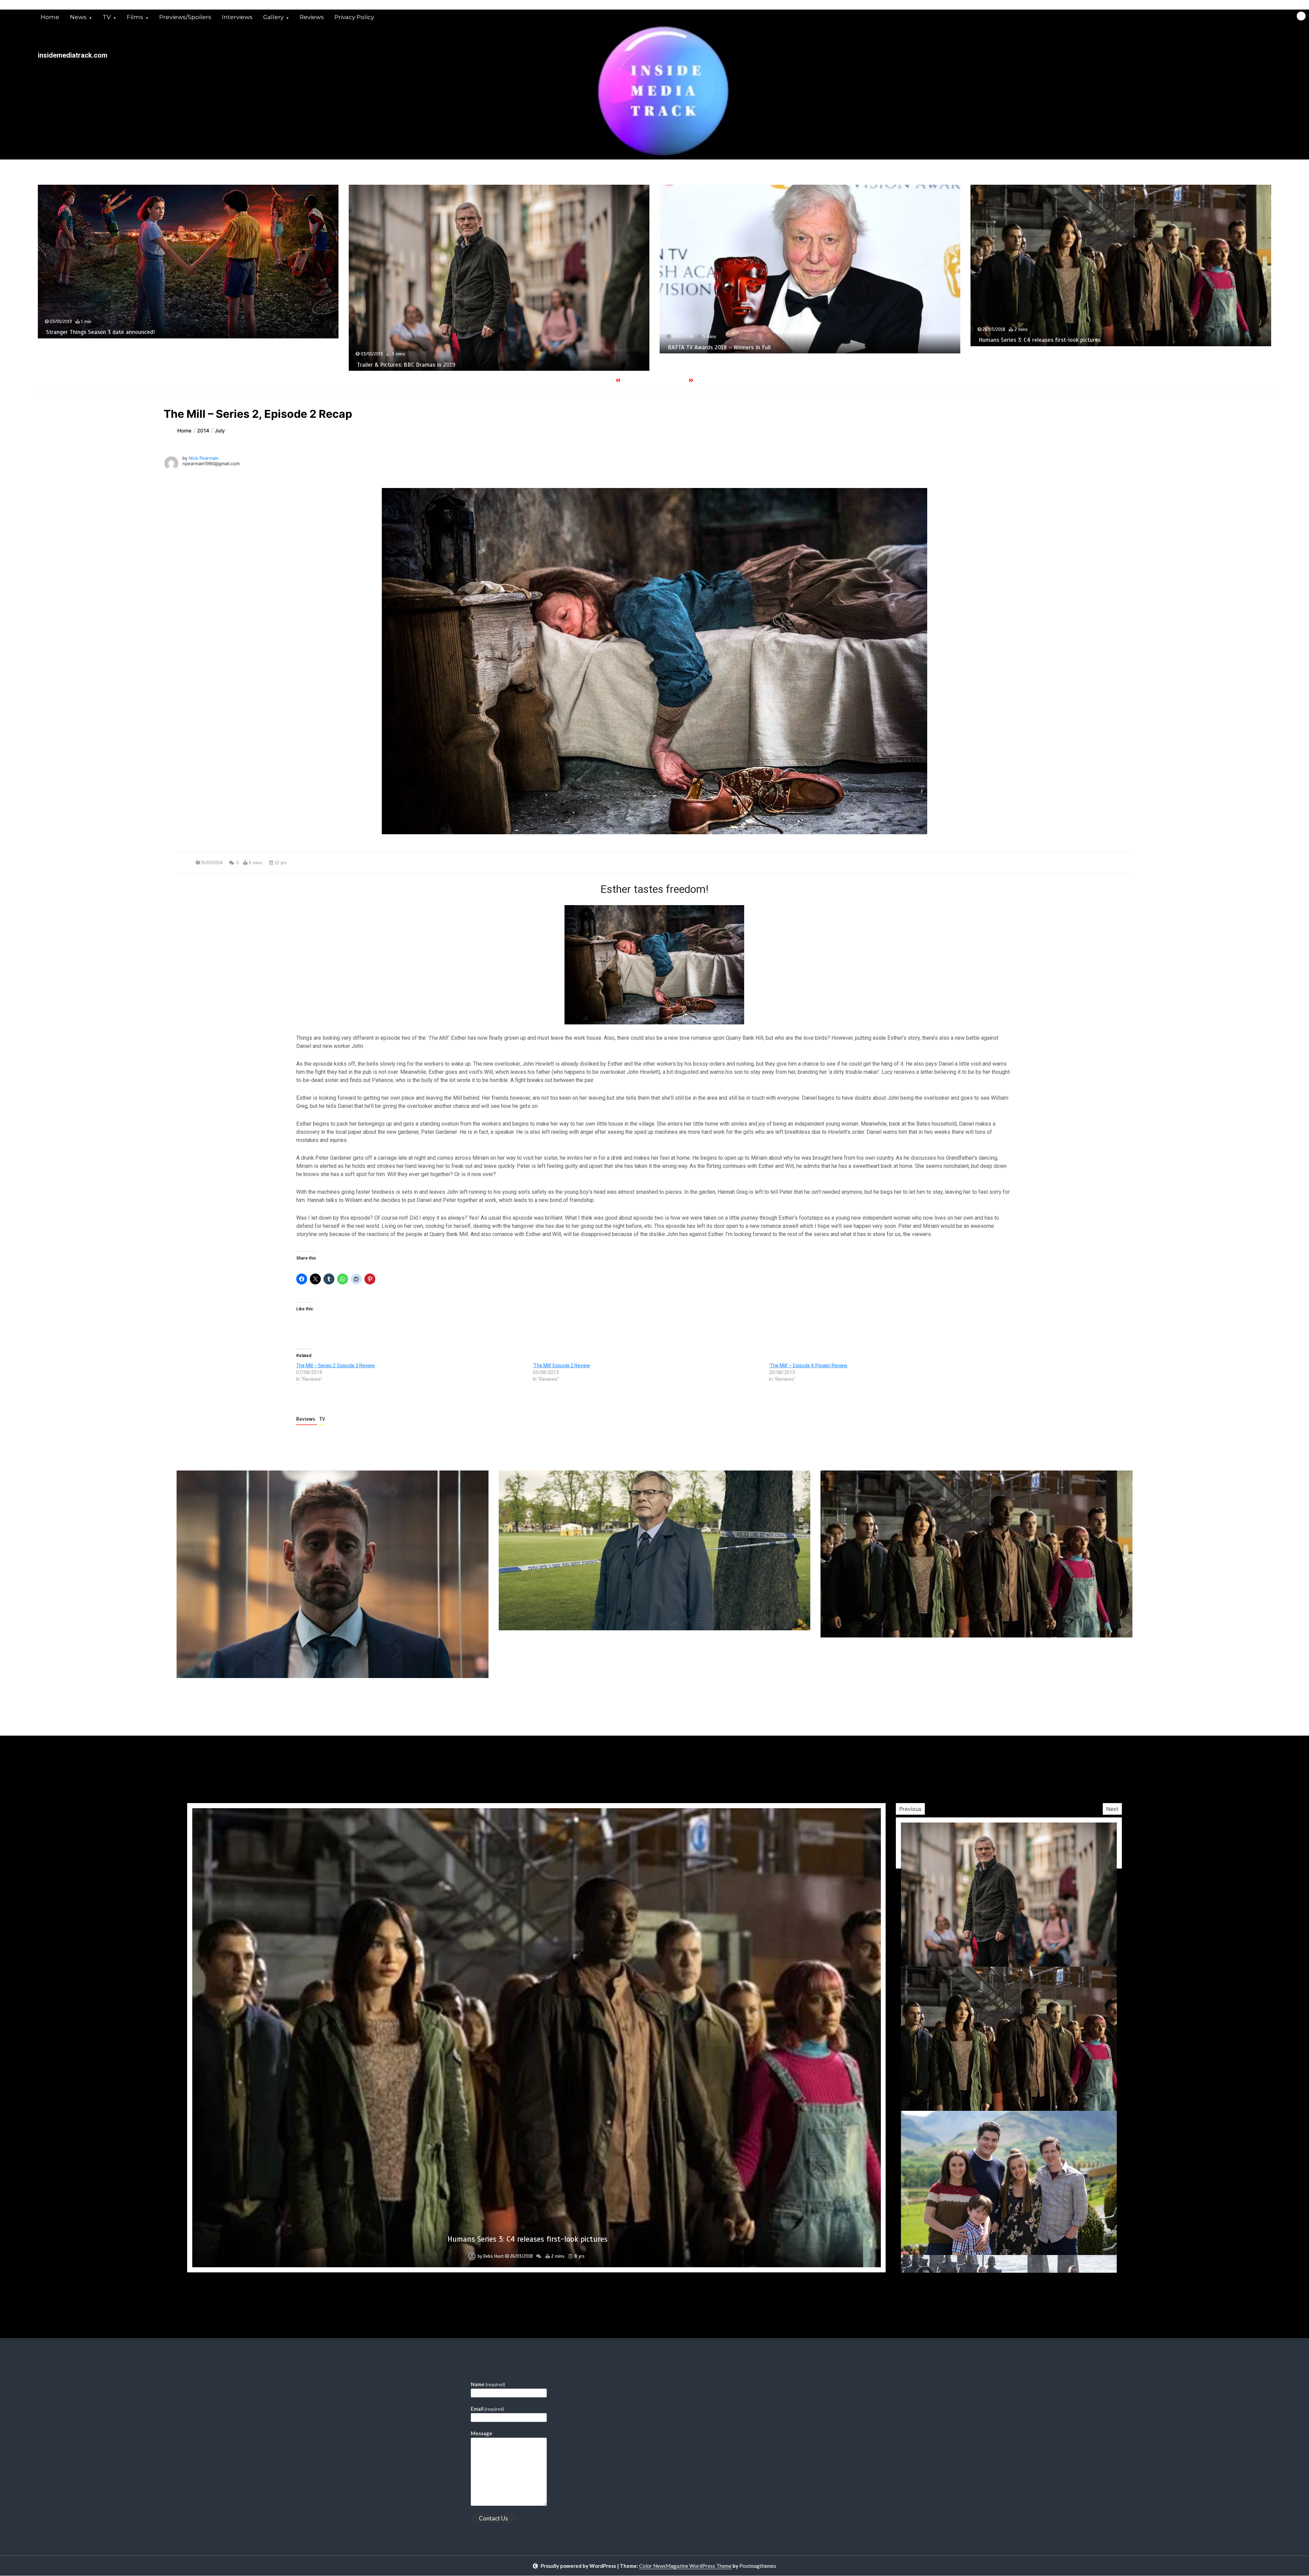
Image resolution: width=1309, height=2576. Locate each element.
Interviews (237, 17)
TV (107, 17)
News (78, 17)
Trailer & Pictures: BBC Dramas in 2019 (1028, 365)
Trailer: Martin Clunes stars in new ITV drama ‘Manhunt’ (427, 333)
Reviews (312, 17)
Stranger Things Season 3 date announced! (722, 332)
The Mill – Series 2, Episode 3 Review (336, 1366)
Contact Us (493, 2518)
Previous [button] (910, 1809)
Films (135, 17)
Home (50, 17)
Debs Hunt (494, 2256)
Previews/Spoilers (185, 17)
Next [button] (1112, 1809)
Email (487, 2409)
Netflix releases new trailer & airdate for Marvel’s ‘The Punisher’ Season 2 (140, 344)
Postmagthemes (758, 2566)
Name (488, 2384)
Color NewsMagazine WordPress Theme (685, 2566)
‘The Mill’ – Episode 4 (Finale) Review (808, 1366)
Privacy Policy (354, 17)
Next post (1104, 1697)
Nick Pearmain (204, 458)
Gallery (273, 17)
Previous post (210, 1697)
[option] (188, 267)
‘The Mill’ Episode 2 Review (561, 1366)
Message (482, 2433)
